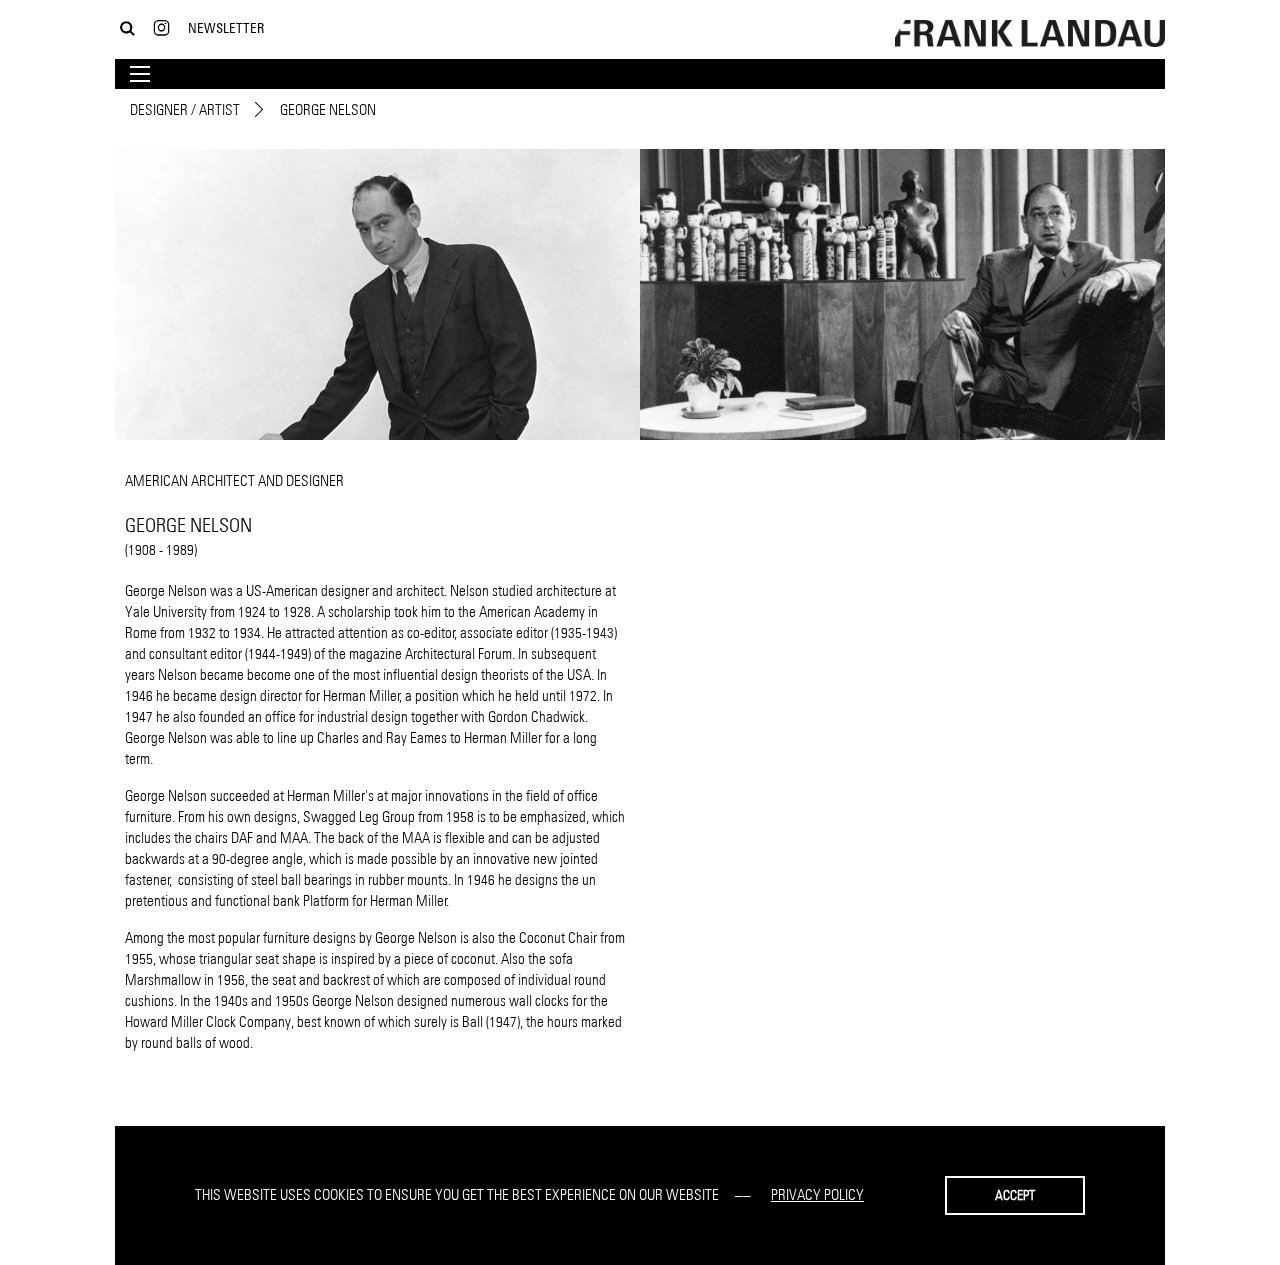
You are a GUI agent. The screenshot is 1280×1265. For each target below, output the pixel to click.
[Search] (127, 28)
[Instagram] (161, 28)
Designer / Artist (185, 109)
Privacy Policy (817, 1194)
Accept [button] (1015, 1195)
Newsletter (226, 27)
